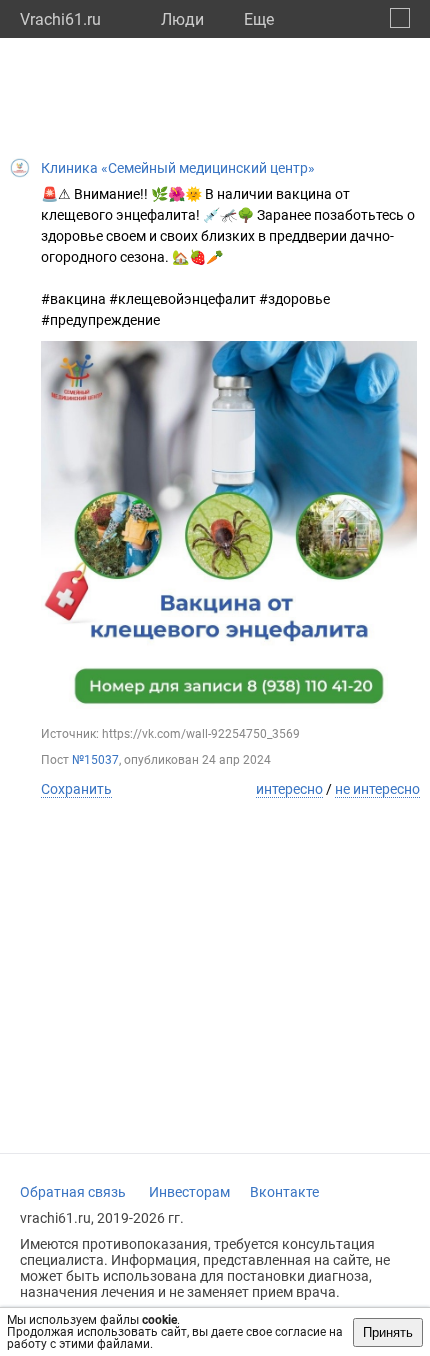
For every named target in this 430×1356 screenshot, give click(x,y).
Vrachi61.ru (60, 19)
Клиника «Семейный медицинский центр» (178, 168)
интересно (289, 789)
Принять (388, 1332)
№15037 (95, 760)
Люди (182, 19)
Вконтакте (284, 1192)
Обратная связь (73, 1192)
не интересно (377, 789)
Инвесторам (189, 1192)
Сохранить (76, 789)
